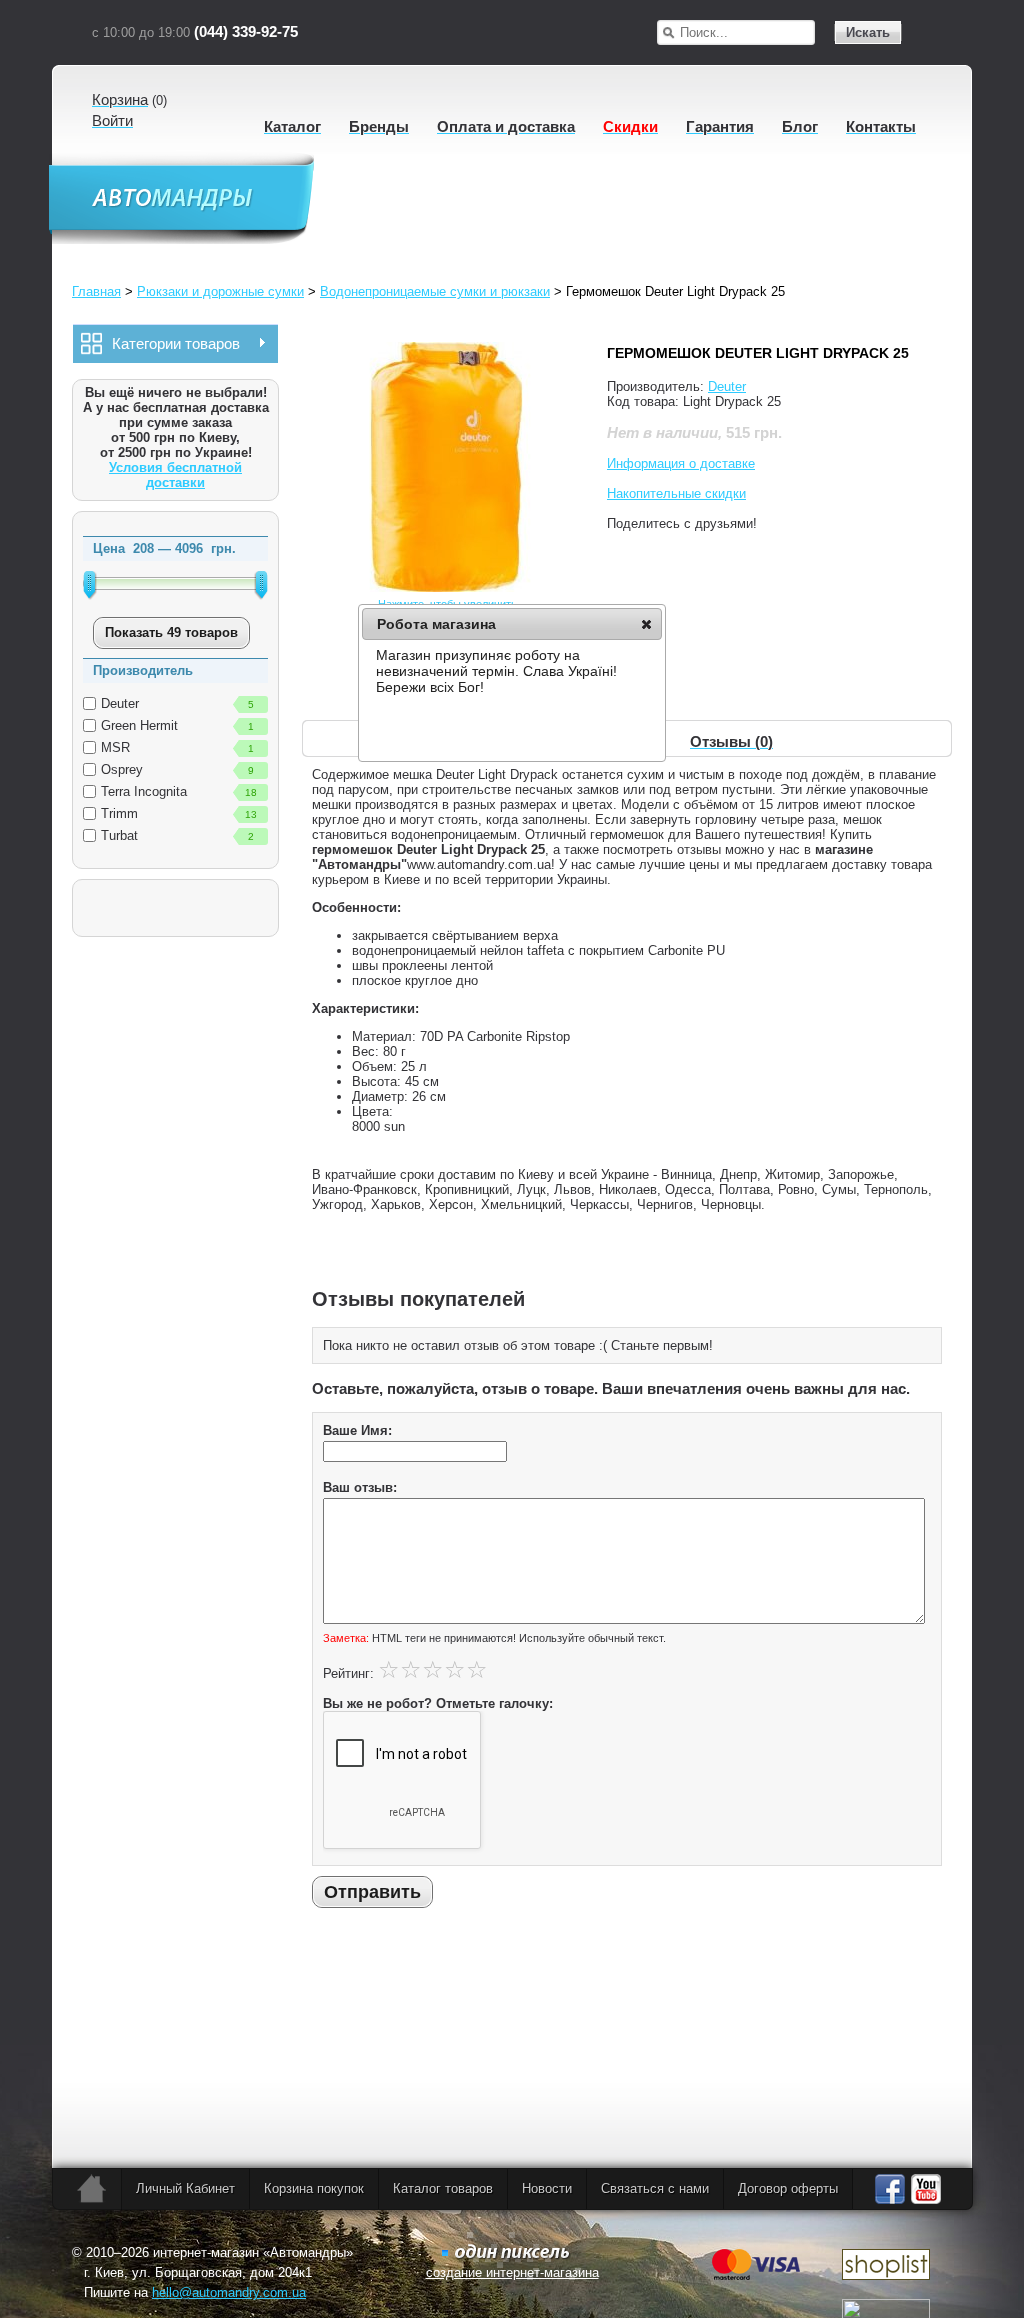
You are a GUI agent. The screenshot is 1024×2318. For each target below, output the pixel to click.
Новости (547, 2188)
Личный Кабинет (185, 2188)
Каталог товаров (443, 2188)
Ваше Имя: (357, 1430)
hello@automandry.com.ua (229, 2292)
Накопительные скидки (676, 493)
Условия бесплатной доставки (175, 475)
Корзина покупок (314, 2188)
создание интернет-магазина (512, 2272)
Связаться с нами (655, 2188)
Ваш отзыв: (360, 1487)
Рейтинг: (348, 1673)
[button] (646, 624)
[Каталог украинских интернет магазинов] (886, 2275)
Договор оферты (788, 2188)
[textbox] (747, 32)
